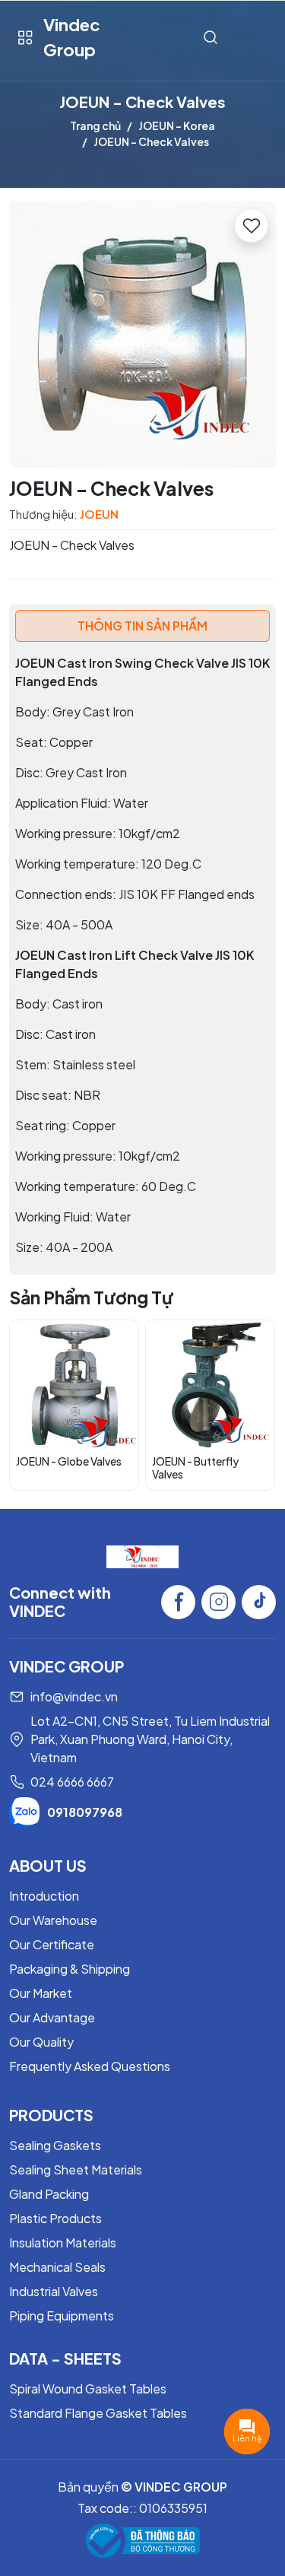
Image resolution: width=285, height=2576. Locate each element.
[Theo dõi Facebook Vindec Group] (178, 1602)
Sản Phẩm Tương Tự (91, 1297)
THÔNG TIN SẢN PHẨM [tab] (142, 626)
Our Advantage (52, 2017)
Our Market (41, 1993)
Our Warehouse (53, 1920)
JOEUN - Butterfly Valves (195, 1467)
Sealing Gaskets (55, 2145)
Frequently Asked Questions (90, 2066)
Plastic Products (55, 2218)
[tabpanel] (142, 955)
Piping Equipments (62, 2316)
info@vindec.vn (74, 1696)
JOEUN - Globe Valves (69, 1461)
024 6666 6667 (72, 1782)
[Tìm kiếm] (211, 38)
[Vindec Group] (142, 1555)
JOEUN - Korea (177, 125)
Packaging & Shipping (70, 1969)
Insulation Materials (63, 2242)
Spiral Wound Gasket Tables (88, 2389)
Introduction (44, 1896)
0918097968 (85, 1812)
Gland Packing (49, 2194)
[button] (253, 1405)
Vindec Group (72, 37)
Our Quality (41, 2042)
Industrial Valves (54, 2291)
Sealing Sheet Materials (76, 2169)
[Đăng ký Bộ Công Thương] (143, 2541)
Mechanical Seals (57, 2267)
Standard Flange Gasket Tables (98, 2413)
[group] (142, 334)
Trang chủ (95, 125)
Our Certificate (52, 1944)
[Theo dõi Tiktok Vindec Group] (259, 1602)
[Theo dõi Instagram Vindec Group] (218, 1602)
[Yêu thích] (251, 226)
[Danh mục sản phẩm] (25, 38)
